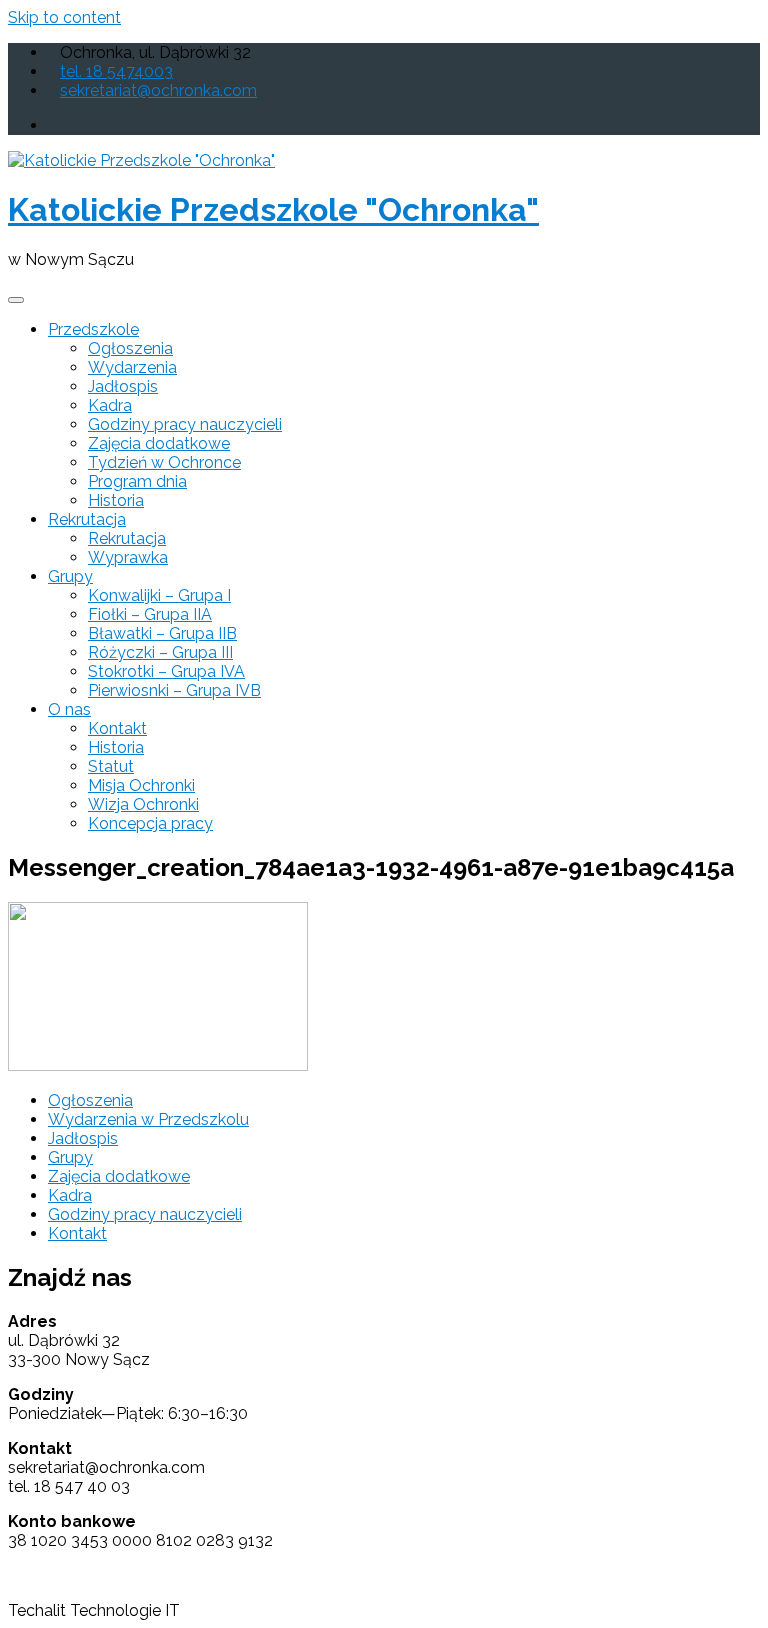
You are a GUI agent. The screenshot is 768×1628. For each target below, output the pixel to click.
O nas (69, 709)
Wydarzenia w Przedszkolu (148, 1119)
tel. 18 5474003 (116, 71)
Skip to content (64, 17)
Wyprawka (128, 557)
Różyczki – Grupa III (160, 652)
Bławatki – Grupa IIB (162, 633)
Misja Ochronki (141, 785)
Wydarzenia (132, 367)
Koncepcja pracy (150, 823)
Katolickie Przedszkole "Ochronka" (273, 209)
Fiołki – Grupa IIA (150, 614)
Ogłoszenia (130, 348)
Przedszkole (93, 329)
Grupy (70, 576)
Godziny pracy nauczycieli (185, 424)
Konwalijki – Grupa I (159, 595)
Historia (116, 500)
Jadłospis (123, 386)
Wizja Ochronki (143, 804)
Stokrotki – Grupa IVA (166, 671)
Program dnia (137, 481)
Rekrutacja (87, 519)
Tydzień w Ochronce (164, 462)
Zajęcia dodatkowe (159, 443)
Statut (111, 766)
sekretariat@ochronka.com (158, 90)
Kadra (110, 405)
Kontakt (117, 728)
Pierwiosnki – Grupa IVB (174, 690)
